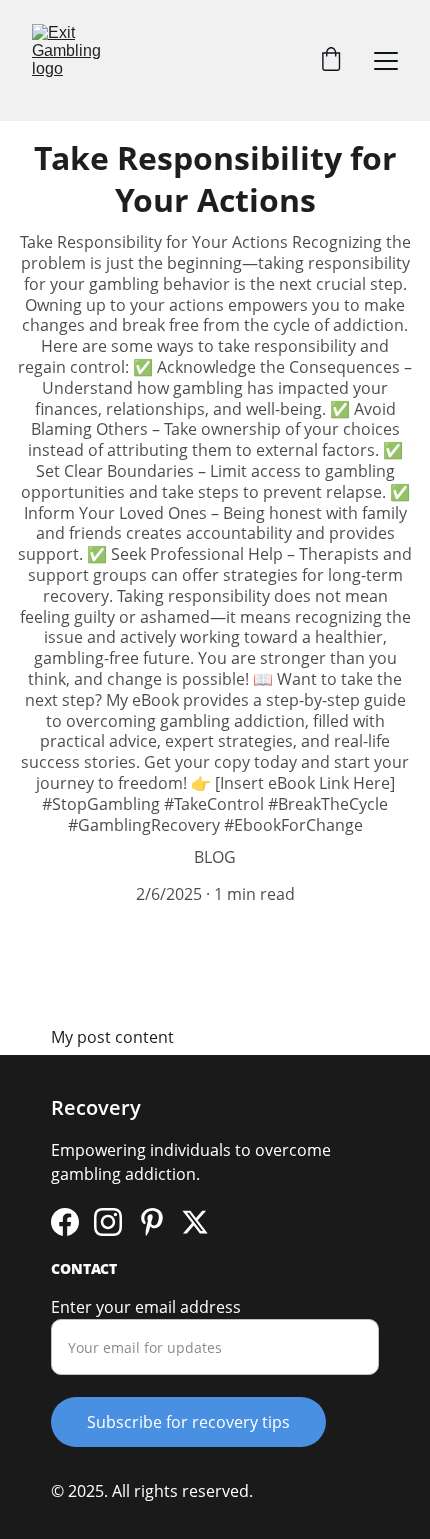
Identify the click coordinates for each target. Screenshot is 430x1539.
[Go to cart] (331, 61)
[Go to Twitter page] (195, 1222)
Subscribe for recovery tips (188, 1422)
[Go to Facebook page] (65, 1222)
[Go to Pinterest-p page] (152, 1222)
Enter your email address (146, 1307)
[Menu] (386, 61)
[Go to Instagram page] (108, 1222)
